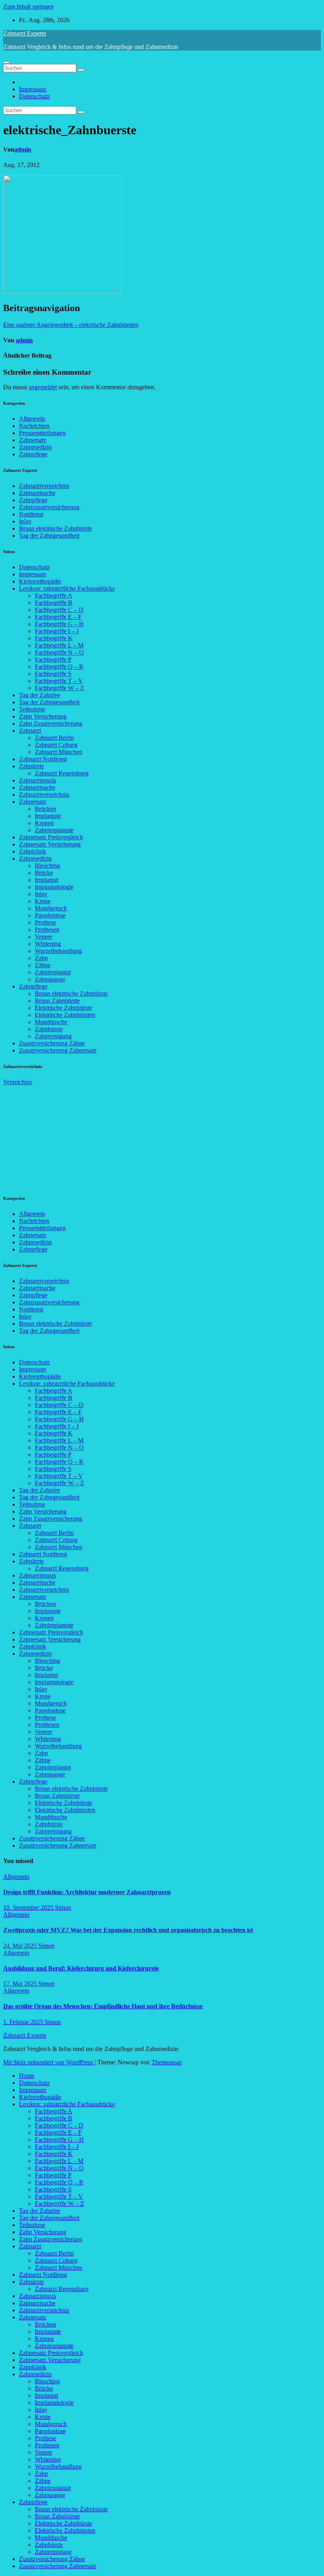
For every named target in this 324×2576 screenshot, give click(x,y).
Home (27, 2076)
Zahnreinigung (53, 1036)
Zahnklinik (33, 851)
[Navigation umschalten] (6, 62)
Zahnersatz (33, 440)
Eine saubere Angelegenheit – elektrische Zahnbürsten (71, 325)
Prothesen (47, 930)
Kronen (44, 823)
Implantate (48, 816)
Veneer (43, 937)
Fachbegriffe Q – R (59, 667)
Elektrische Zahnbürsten (65, 1015)
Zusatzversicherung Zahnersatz (58, 1050)
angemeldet (43, 387)
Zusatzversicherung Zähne (52, 1043)
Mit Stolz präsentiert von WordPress (49, 2062)
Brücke (44, 873)
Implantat (46, 880)
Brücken (45, 809)
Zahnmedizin (35, 447)
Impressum (33, 89)
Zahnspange (50, 979)
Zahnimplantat (53, 972)
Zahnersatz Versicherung (50, 844)
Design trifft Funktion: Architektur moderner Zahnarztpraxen (87, 1892)
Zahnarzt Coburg (56, 745)
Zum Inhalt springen (28, 7)
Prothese (45, 922)
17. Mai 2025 (21, 1984)
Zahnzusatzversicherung (49, 507)
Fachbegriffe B (54, 603)
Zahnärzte (31, 766)
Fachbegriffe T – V (59, 681)
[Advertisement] (62, 1135)
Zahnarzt (30, 731)
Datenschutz (34, 96)
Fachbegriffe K (54, 638)
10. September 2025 (29, 1907)
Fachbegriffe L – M (59, 645)
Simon (63, 1907)
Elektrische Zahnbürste (63, 1008)
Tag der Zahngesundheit (49, 536)
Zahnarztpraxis (38, 780)
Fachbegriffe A (54, 596)
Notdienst (31, 514)
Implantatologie (54, 887)
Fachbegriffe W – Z (59, 688)
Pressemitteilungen (42, 433)
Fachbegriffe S (53, 674)
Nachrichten (34, 426)
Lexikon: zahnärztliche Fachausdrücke (67, 588)
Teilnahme (32, 709)
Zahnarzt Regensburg (62, 773)
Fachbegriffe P (53, 659)
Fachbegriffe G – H (59, 624)
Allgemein (32, 419)
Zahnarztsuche (37, 493)
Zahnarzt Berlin (54, 738)
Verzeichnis (18, 1082)
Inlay (25, 521)
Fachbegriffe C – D (59, 610)
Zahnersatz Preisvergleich (51, 837)
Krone (43, 901)
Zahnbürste (49, 1029)
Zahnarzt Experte (25, 33)
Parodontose (50, 915)
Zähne (43, 965)
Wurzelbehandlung (58, 951)
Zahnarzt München (58, 752)
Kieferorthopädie (40, 581)
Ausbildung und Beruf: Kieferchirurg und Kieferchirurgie (81, 1968)
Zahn (41, 958)
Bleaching (47, 866)
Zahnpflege (33, 454)
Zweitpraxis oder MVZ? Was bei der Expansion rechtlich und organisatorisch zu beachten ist (128, 1930)
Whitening (48, 944)
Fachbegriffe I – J (57, 631)
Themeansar (167, 2062)
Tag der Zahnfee (40, 695)
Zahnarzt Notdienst (43, 759)
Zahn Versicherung (43, 716)
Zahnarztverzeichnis (44, 486)
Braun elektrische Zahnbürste (56, 528)
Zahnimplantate (54, 830)
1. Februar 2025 (24, 2022)
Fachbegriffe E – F (58, 617)
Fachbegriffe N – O (59, 652)
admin (23, 149)
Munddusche (51, 1022)
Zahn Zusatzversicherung (51, 723)
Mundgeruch (51, 908)
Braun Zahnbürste (57, 1001)
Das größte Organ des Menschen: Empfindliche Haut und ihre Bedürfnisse (103, 2006)
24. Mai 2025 (21, 1946)
